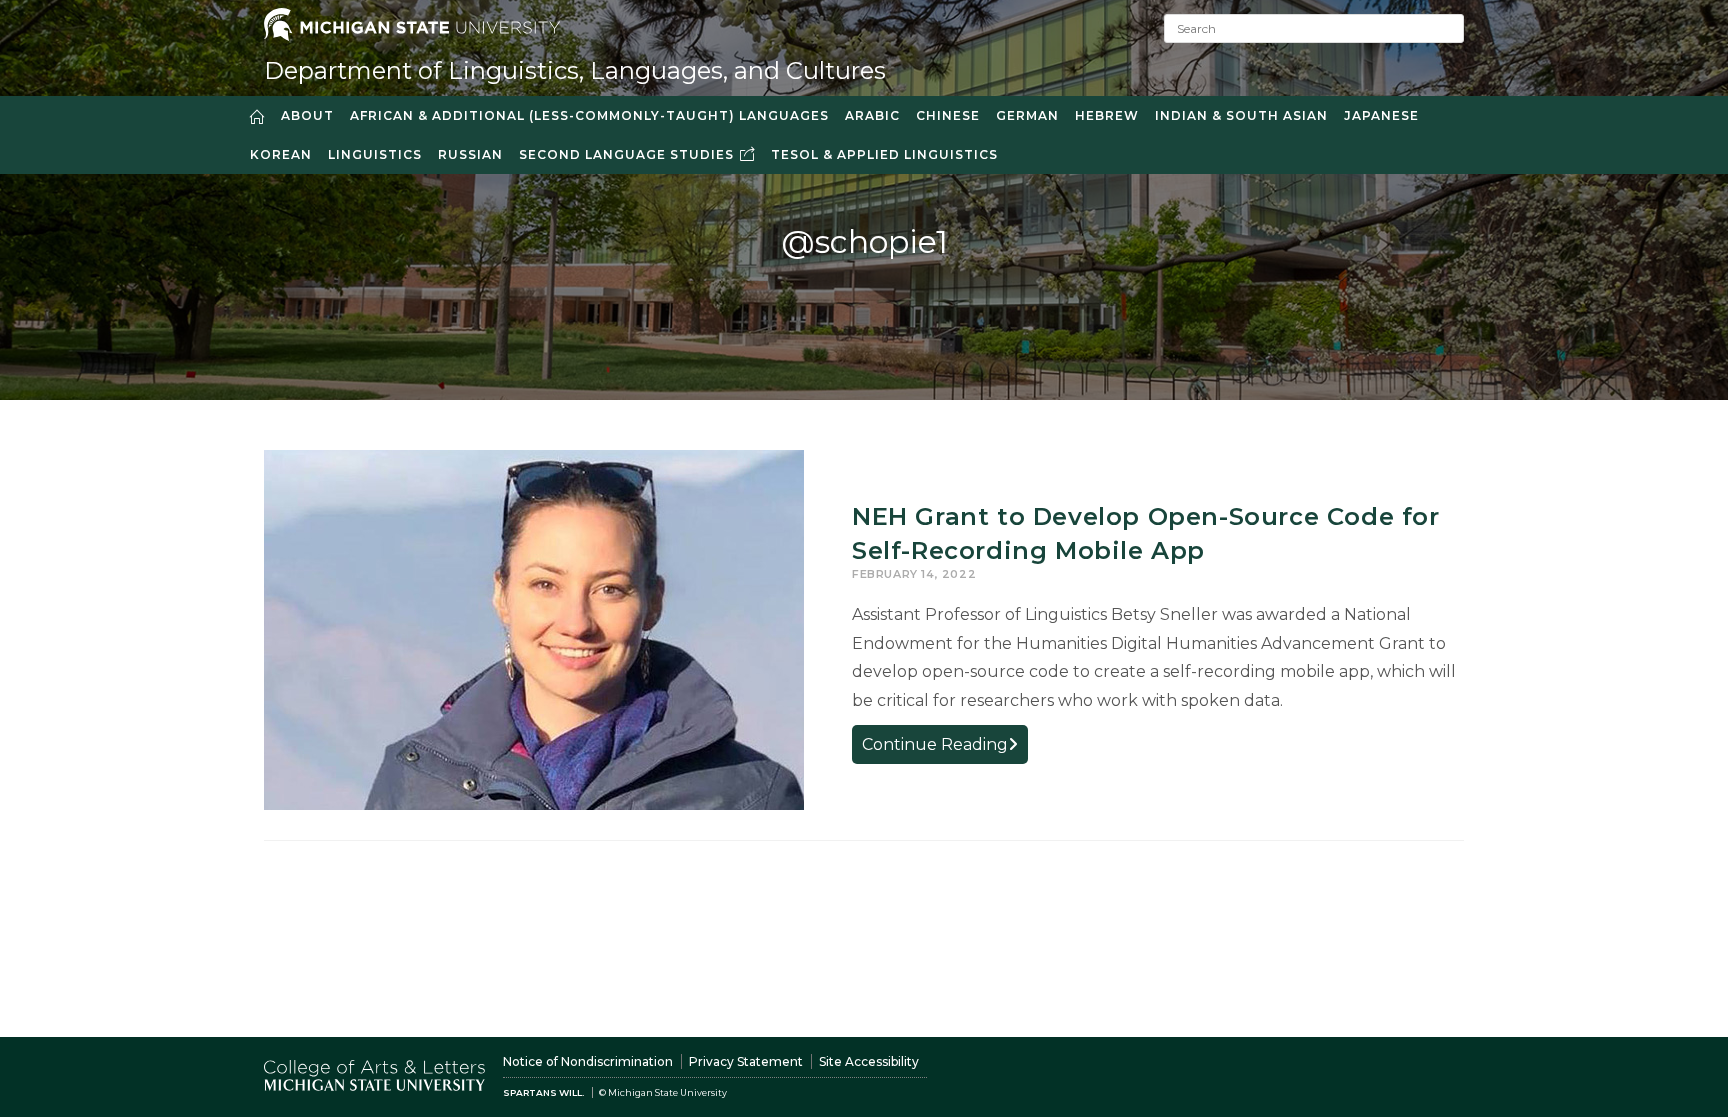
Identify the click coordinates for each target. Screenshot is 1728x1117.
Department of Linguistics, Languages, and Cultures (575, 70)
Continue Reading (945, 748)
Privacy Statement (746, 1061)
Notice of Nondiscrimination (588, 1061)
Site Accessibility (869, 1061)
